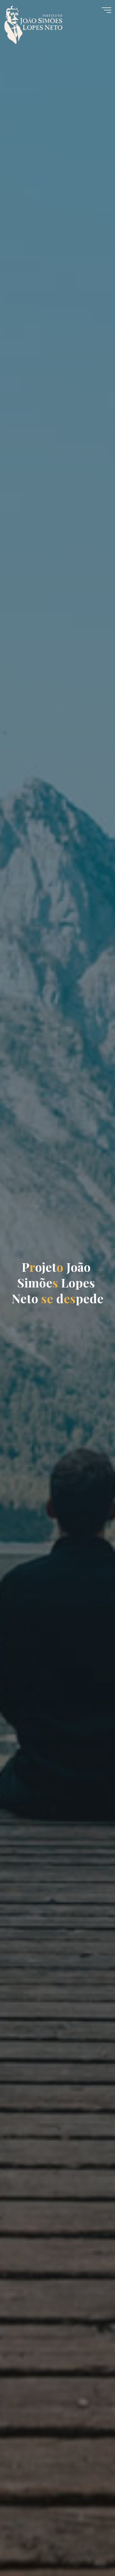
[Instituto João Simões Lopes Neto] (39, 22)
